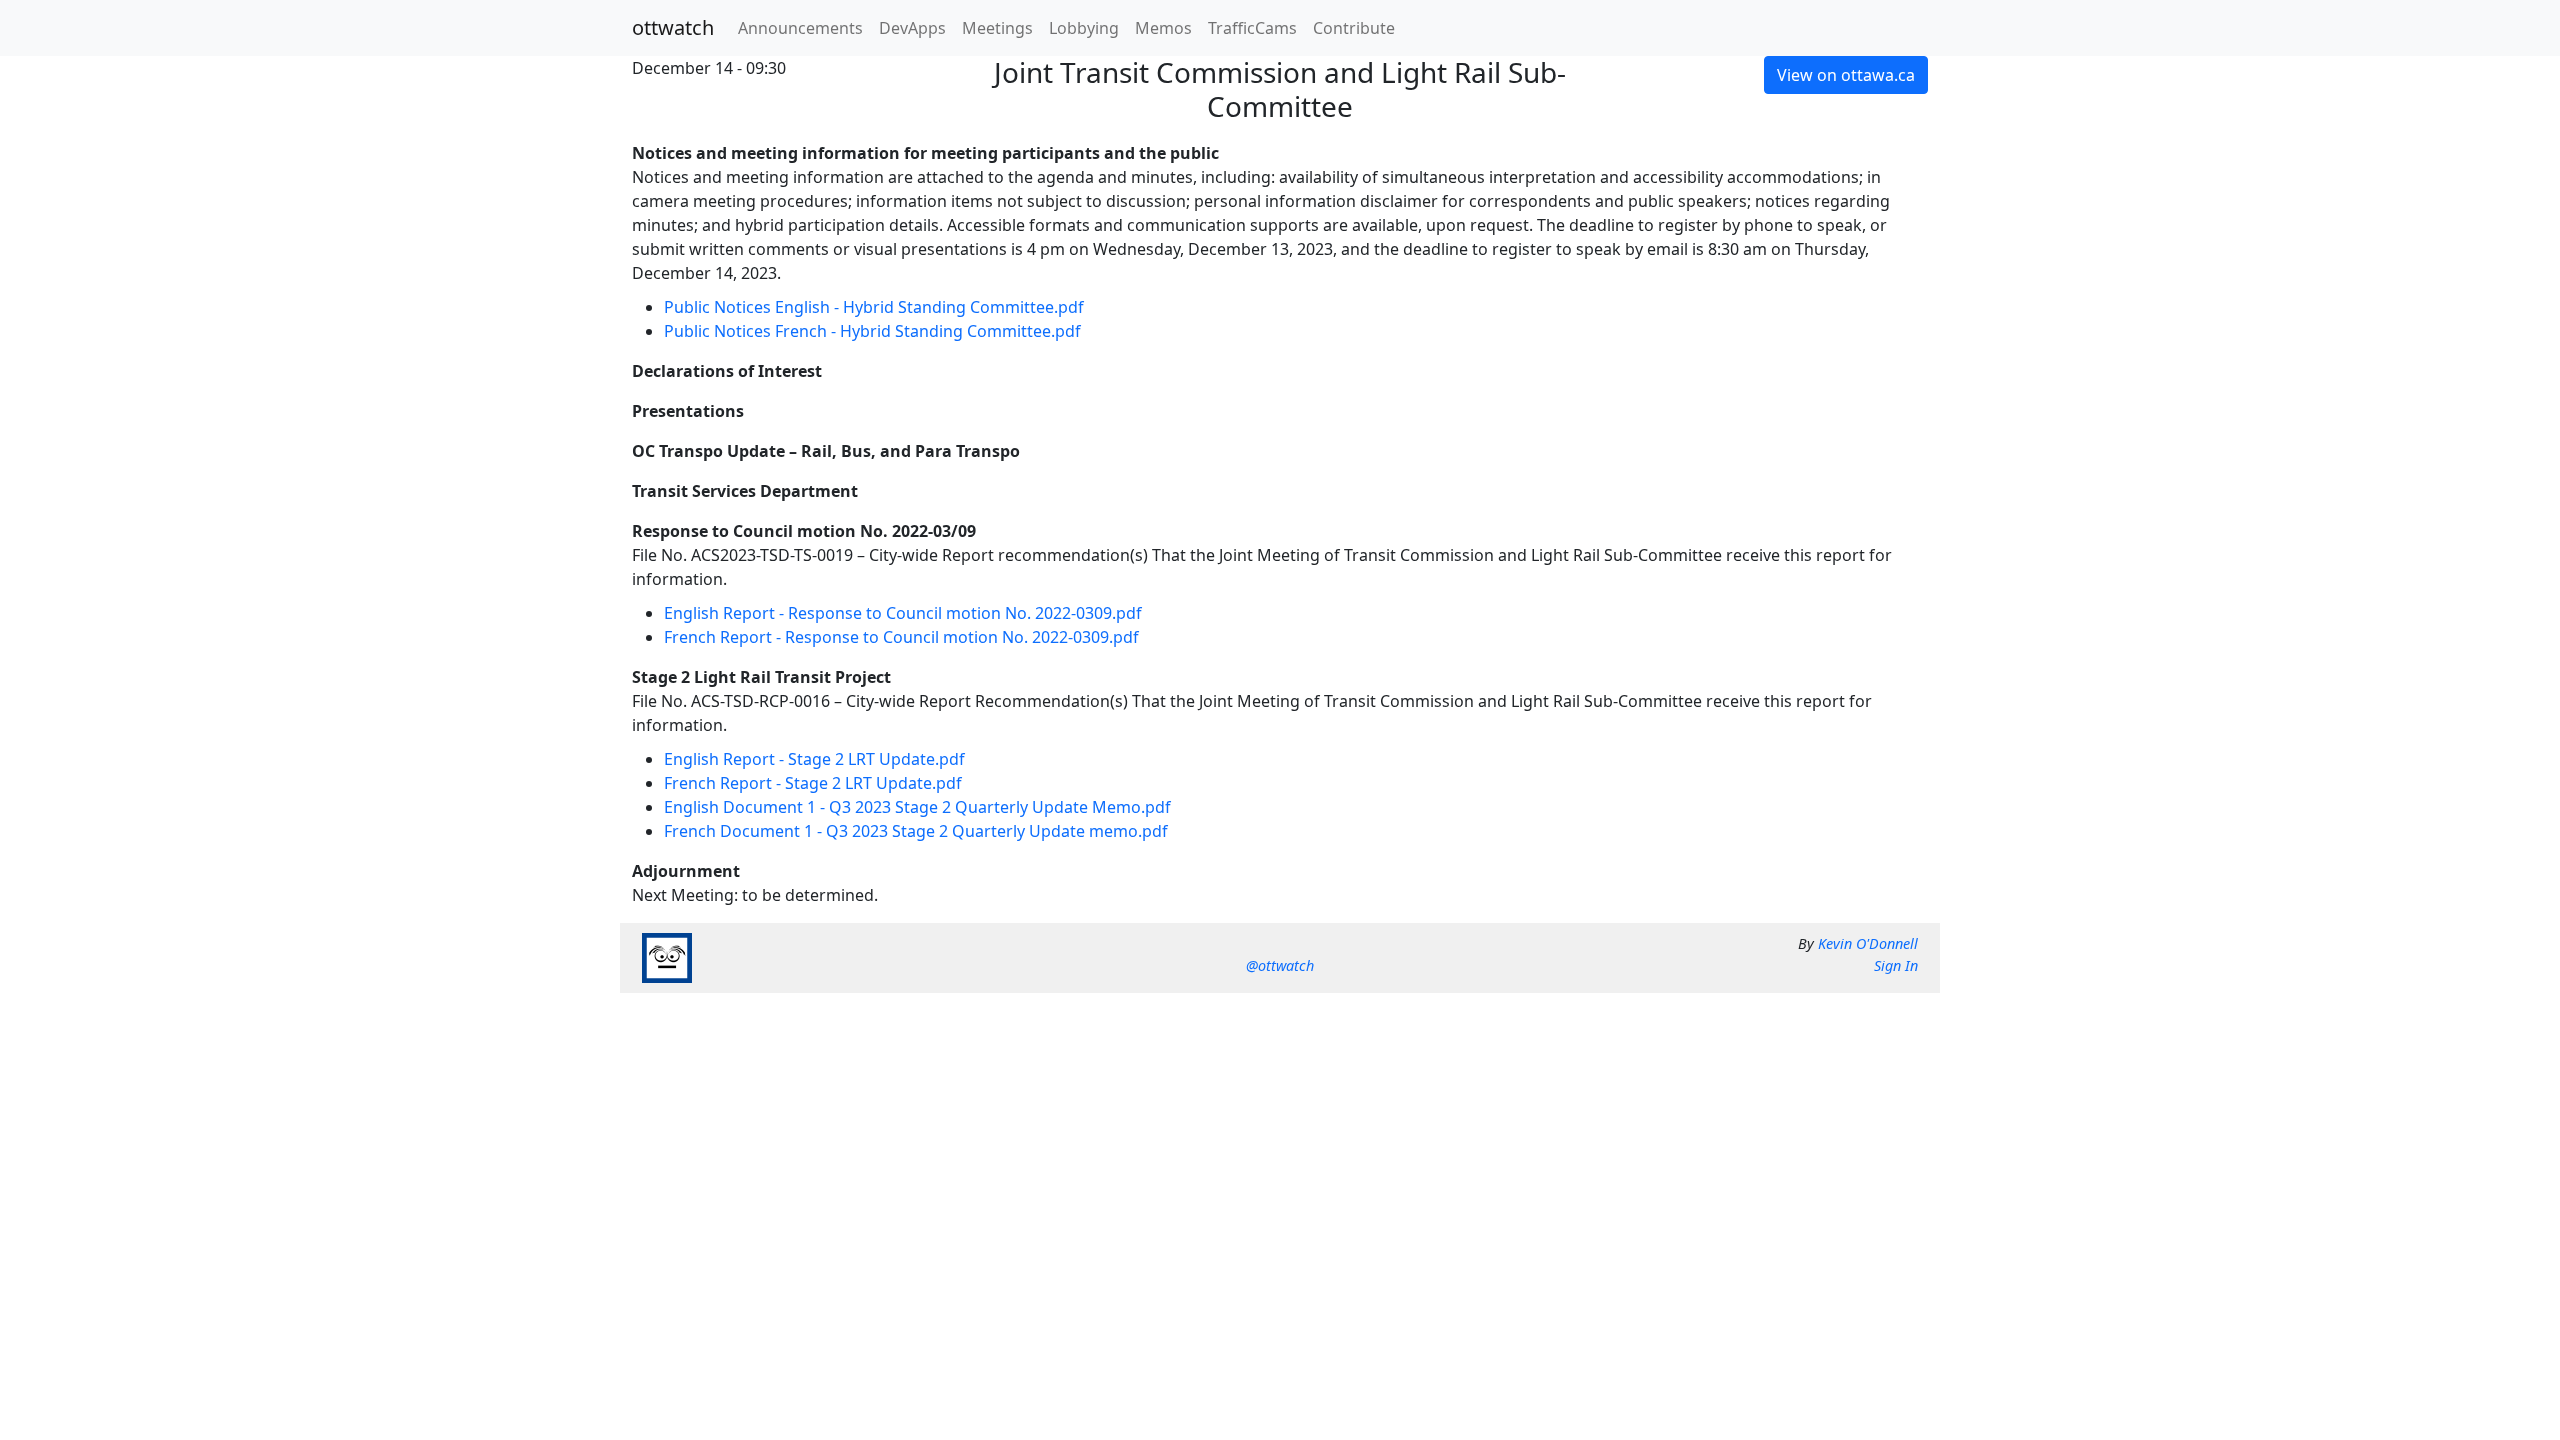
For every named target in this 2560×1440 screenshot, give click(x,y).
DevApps (912, 28)
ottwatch (673, 27)
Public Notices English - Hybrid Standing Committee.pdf (874, 307)
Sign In (1896, 965)
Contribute (1354, 28)
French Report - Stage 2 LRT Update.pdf (813, 783)
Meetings (997, 28)
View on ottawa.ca (1846, 75)
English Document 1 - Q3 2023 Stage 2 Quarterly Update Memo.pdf (917, 807)
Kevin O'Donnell (1868, 943)
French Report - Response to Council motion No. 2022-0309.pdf (901, 637)
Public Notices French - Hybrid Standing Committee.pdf (872, 331)
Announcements (800, 28)
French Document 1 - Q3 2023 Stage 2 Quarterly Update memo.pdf (916, 831)
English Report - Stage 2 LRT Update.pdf (814, 759)
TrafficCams (1252, 28)
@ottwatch (1280, 965)
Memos (1163, 28)
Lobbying (1084, 28)
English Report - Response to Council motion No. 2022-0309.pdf (903, 613)
